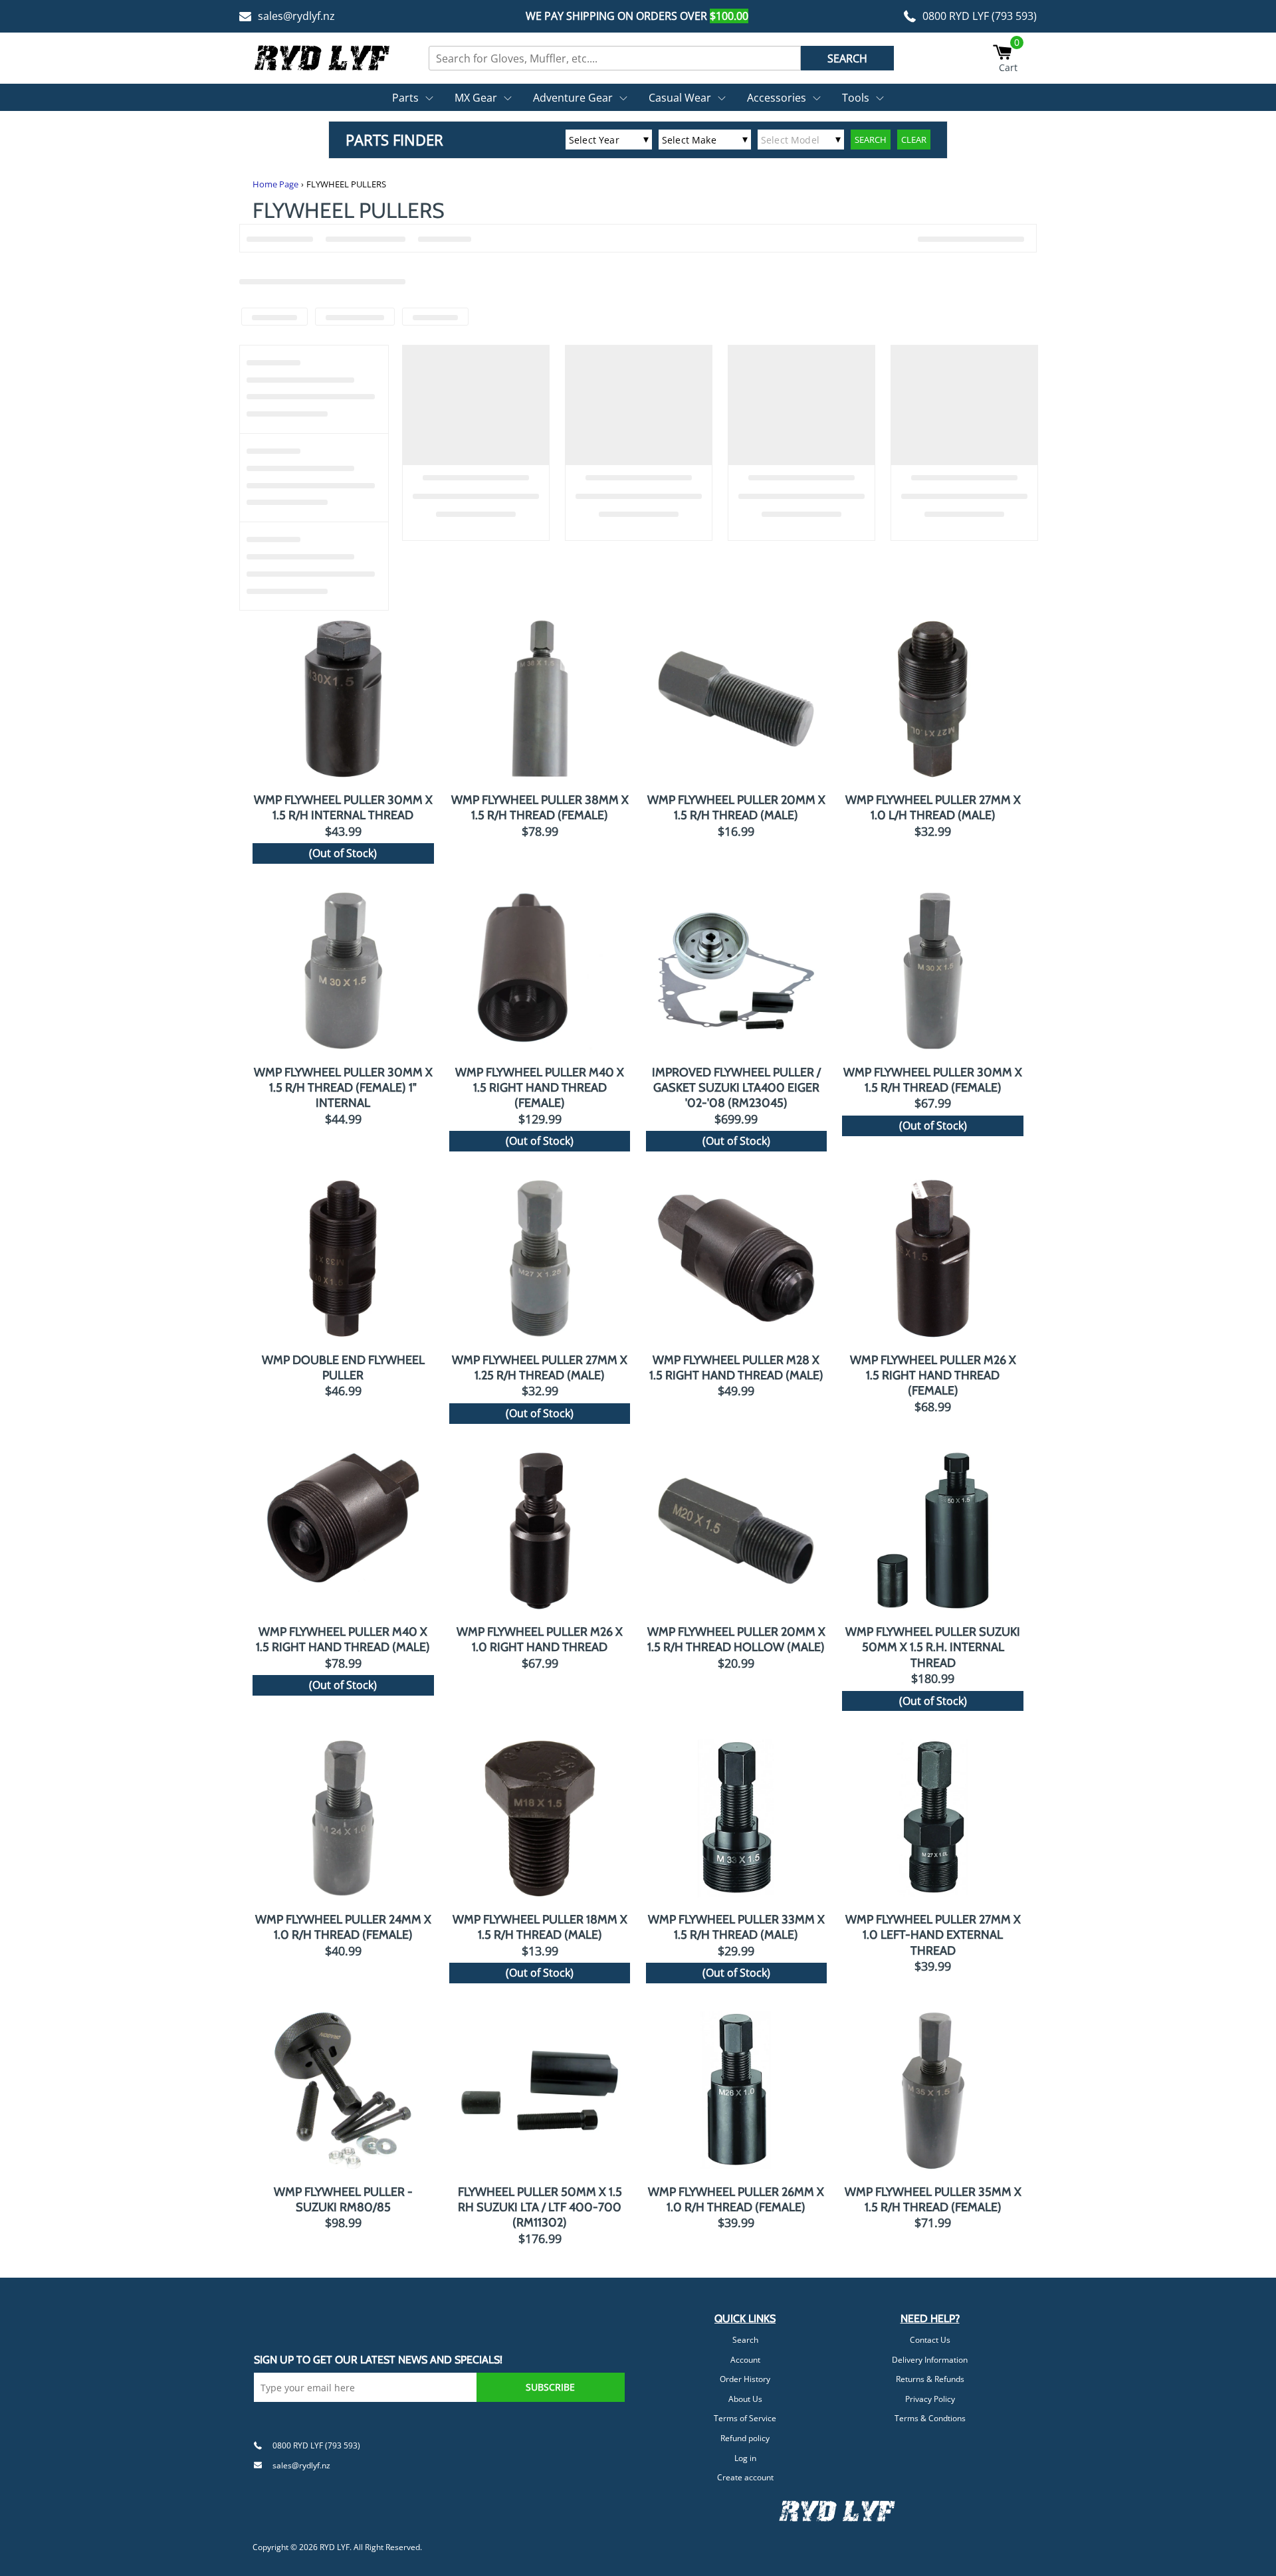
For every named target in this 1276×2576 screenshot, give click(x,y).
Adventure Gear (573, 98)
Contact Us (930, 2340)
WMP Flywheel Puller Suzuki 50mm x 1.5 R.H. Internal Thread (933, 1647)
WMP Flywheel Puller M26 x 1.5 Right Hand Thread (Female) (933, 1376)
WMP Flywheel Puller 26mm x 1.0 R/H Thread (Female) (736, 2200)
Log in (745, 2458)
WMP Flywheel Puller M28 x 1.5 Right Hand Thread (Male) (736, 1368)
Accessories (777, 98)
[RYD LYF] (322, 58)
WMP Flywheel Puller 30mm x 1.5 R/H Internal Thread (343, 808)
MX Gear (476, 98)
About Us (745, 2399)
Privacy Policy (930, 2399)
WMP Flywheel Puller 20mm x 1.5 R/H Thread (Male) (736, 808)
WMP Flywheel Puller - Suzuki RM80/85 (343, 2200)
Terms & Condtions (930, 2418)
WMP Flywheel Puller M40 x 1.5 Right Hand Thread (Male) (343, 1639)
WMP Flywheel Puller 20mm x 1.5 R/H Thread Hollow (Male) (736, 1639)
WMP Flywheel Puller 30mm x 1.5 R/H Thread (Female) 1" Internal (343, 1088)
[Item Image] (343, 699)
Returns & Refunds (930, 2379)
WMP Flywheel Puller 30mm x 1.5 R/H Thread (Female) (933, 1080)
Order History (745, 2379)
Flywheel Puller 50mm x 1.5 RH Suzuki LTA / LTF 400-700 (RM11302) (540, 2208)
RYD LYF (335, 2547)
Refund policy (745, 2438)
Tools (856, 98)
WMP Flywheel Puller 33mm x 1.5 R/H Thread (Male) (736, 1927)
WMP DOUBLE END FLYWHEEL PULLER (343, 1368)
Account (745, 2360)
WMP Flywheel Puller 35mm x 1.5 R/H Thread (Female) (933, 2200)
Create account (745, 2477)
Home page (275, 184)
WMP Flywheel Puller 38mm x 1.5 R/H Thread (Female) (540, 808)
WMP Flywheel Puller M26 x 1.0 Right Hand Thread (540, 1639)
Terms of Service (745, 2418)
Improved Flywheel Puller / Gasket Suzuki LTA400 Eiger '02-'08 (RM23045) (736, 1088)
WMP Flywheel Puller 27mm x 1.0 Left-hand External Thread (933, 1935)
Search (745, 2340)
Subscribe (550, 2387)
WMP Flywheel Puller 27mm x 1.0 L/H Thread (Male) (933, 808)
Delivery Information (930, 2360)
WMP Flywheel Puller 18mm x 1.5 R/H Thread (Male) (540, 1927)
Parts (405, 98)
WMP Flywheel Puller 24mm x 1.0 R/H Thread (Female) (343, 1927)
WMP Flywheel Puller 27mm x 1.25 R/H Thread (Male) (540, 1368)
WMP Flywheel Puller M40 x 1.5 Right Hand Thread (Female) (540, 1088)
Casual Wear (680, 98)
